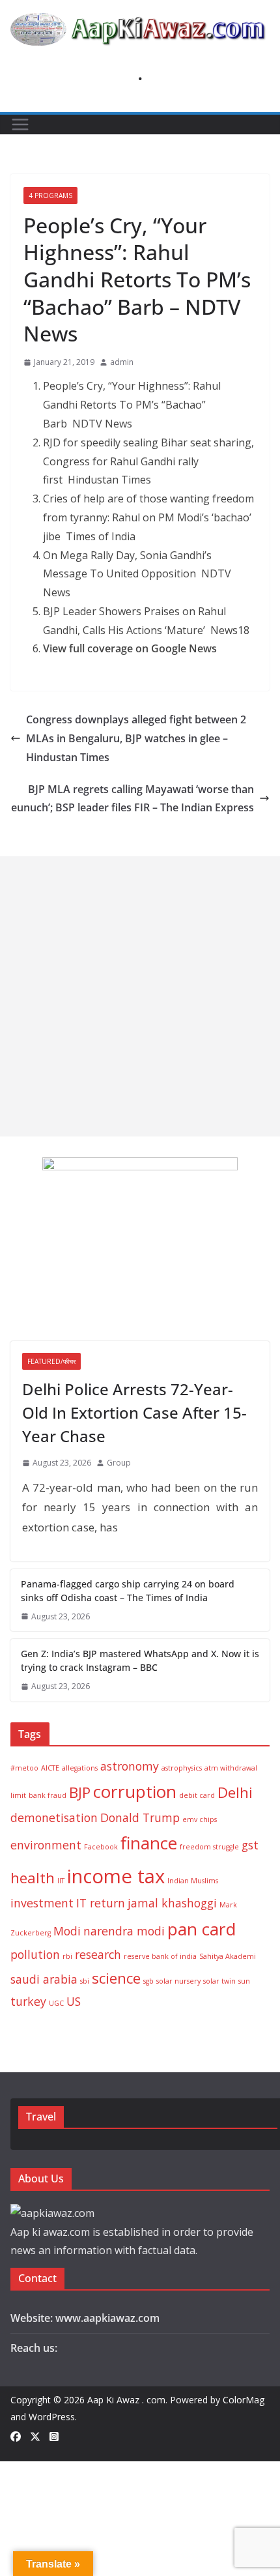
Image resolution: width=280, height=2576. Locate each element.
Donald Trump (140, 1817)
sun (244, 1981)
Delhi (235, 1792)
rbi (67, 1956)
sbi (85, 1981)
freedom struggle (209, 1847)
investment (42, 1903)
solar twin (219, 1981)
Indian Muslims (193, 1881)
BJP (80, 1792)
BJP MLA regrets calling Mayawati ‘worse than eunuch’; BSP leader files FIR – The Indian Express (133, 799)
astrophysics (182, 1768)
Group (119, 1463)
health (33, 1878)
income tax (116, 1876)
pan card (202, 1929)
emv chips (200, 1819)
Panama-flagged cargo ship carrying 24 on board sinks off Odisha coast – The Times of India (128, 1591)
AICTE (50, 1768)
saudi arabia (44, 1979)
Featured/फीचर (51, 1361)
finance (149, 1843)
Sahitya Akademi (228, 1956)
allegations (80, 1768)
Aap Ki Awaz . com (126, 2400)
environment (46, 1845)
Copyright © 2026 (49, 2400)
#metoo (24, 1768)
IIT (61, 1881)
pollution (35, 1954)
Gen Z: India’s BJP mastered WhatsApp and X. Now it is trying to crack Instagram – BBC (140, 1660)
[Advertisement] (140, 996)
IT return (101, 1903)
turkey (28, 2001)
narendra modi (124, 1931)
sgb (148, 1981)
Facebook (101, 1847)
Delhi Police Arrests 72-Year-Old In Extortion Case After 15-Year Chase (134, 1412)
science (116, 1978)
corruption (135, 1791)
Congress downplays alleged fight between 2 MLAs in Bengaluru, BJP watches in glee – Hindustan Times (136, 738)
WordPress (52, 2417)
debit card (197, 1795)
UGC (56, 2003)
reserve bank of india (160, 1956)
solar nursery (178, 1981)
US (74, 2001)
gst (250, 1845)
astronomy (130, 1766)
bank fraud (48, 1795)
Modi (67, 1931)
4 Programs (50, 195)
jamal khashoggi (172, 1903)
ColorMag (244, 2400)
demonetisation (54, 1817)
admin (122, 362)
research (98, 1954)
